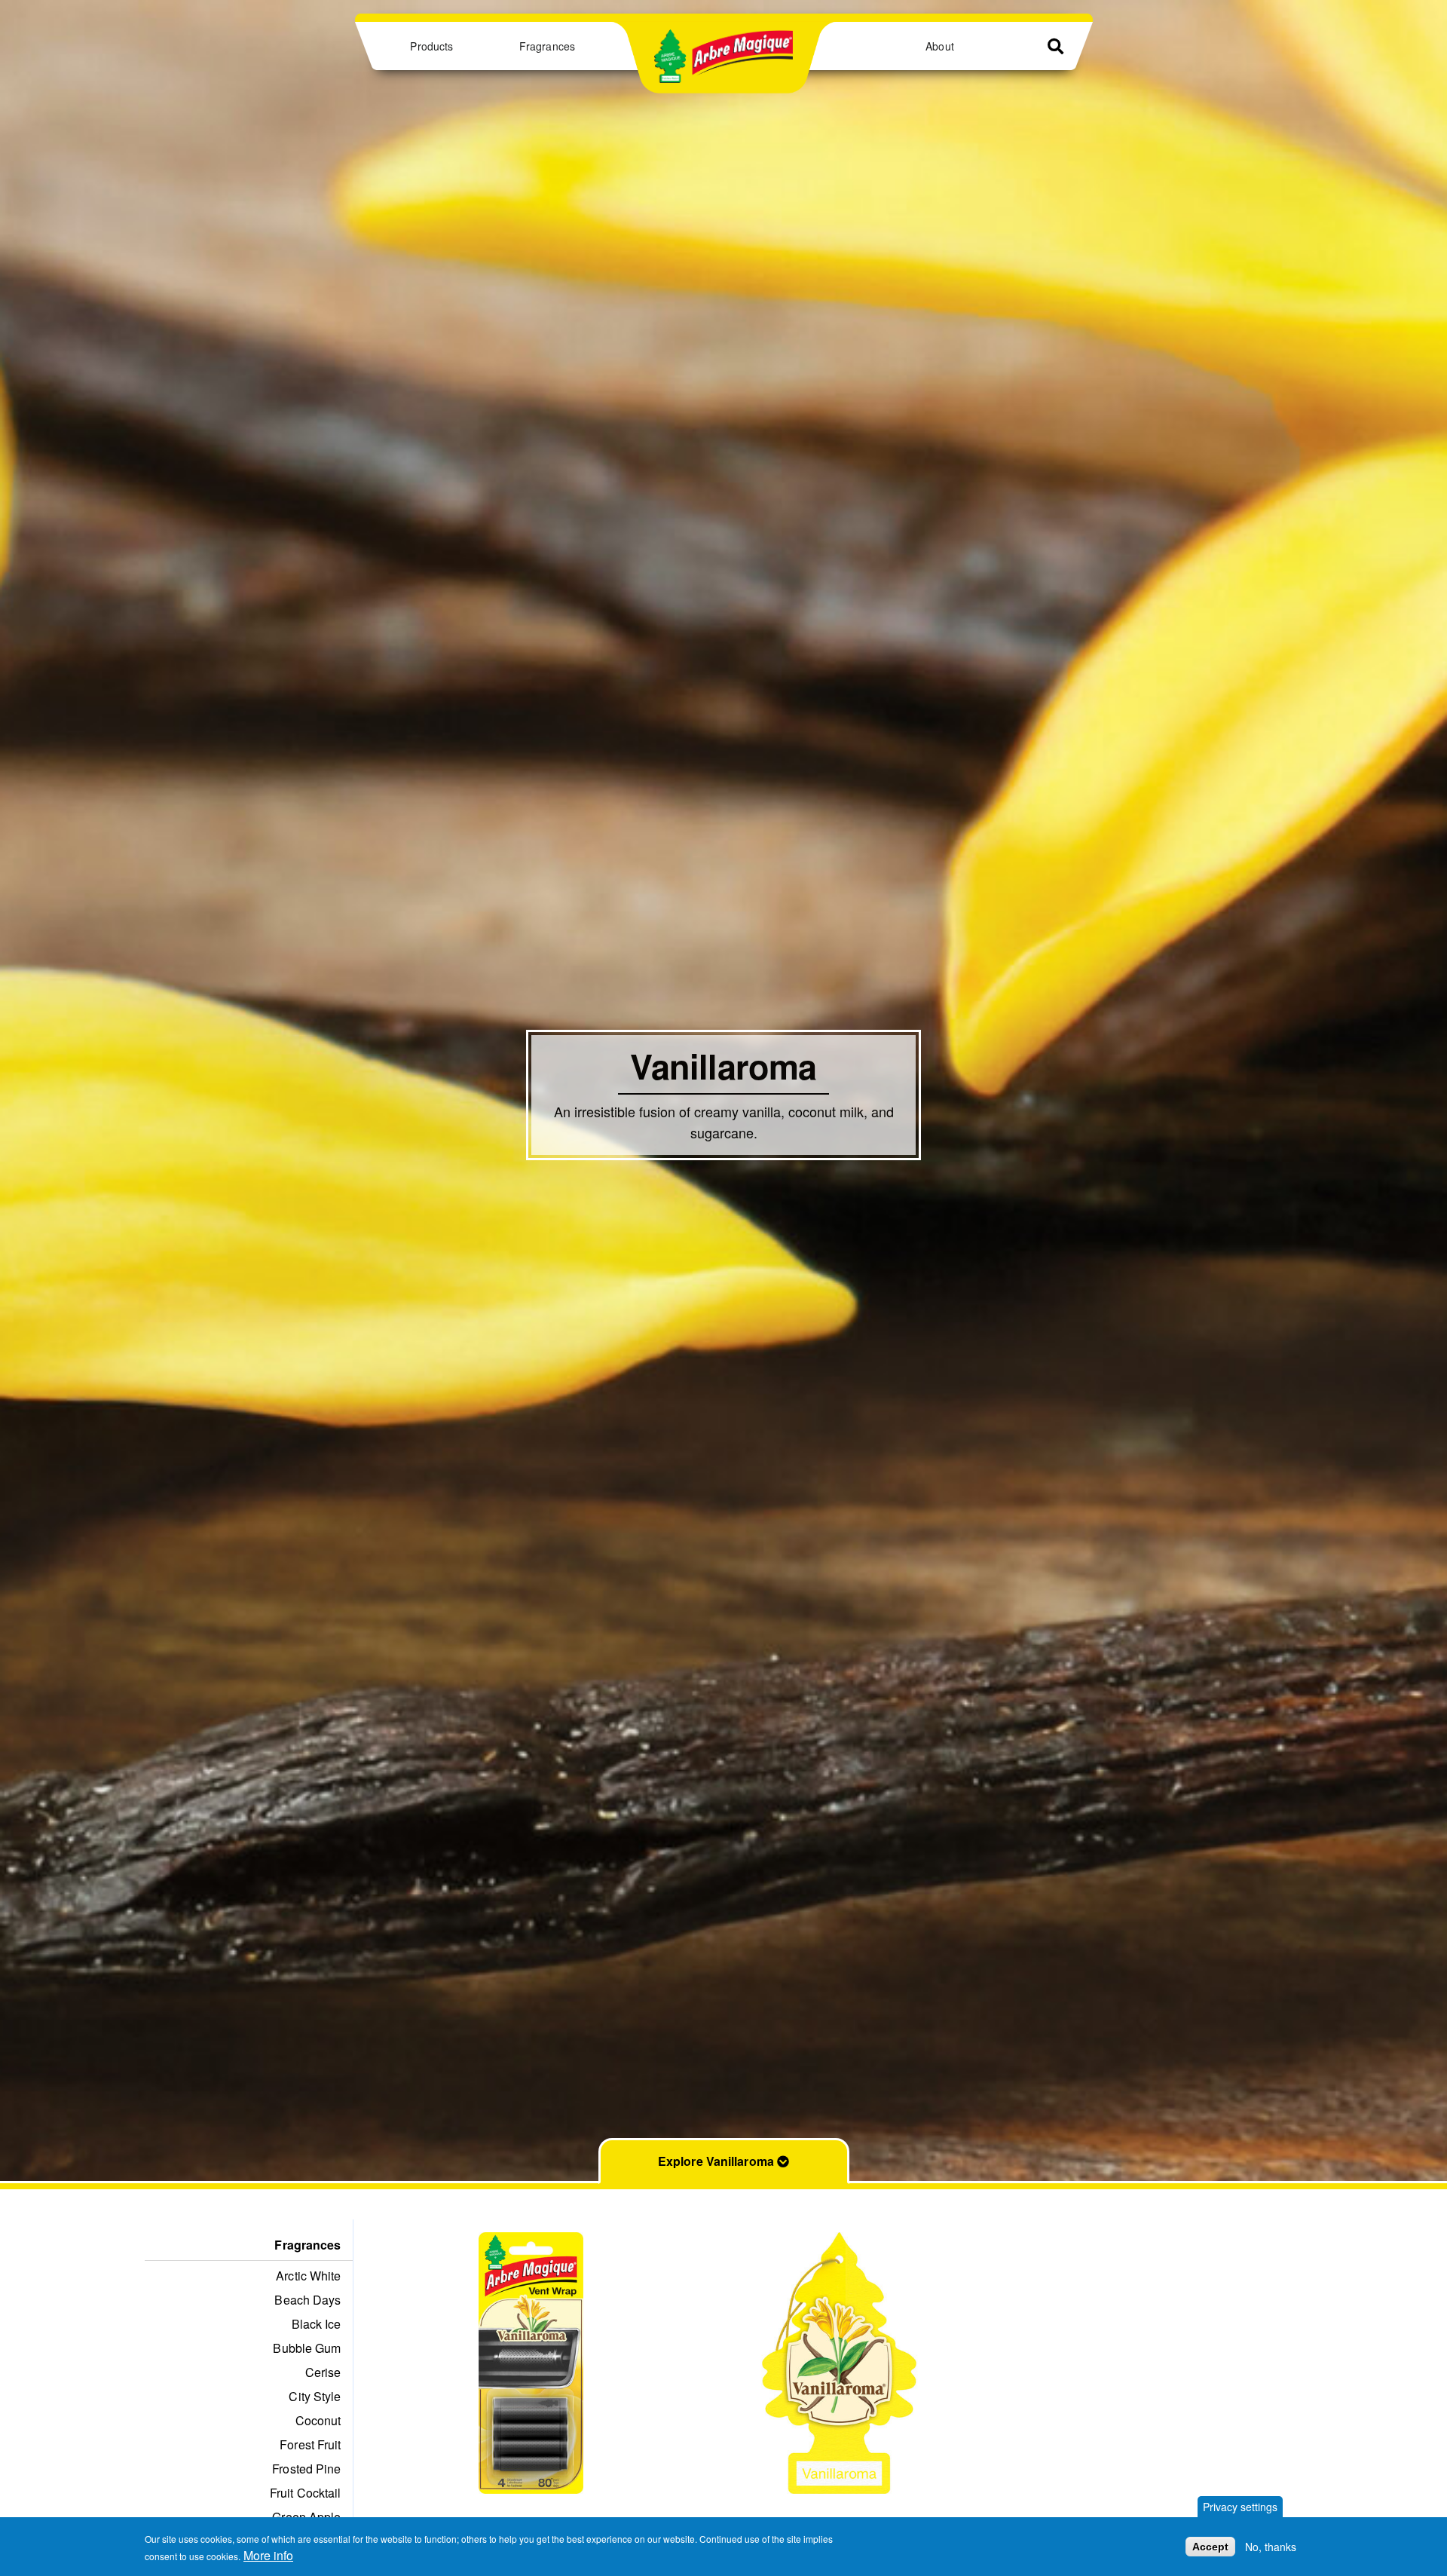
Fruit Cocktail (305, 2493)
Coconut (318, 2420)
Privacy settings (1240, 2507)
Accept (1210, 2547)
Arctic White (308, 2276)
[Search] (1055, 46)
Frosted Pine (306, 2469)
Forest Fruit (310, 2444)
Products (431, 46)
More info (268, 2555)
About (939, 46)
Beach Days (307, 2300)
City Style (315, 2396)
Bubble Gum (307, 2348)
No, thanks (1271, 2547)
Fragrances (547, 46)
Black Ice (317, 2324)
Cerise (323, 2372)
